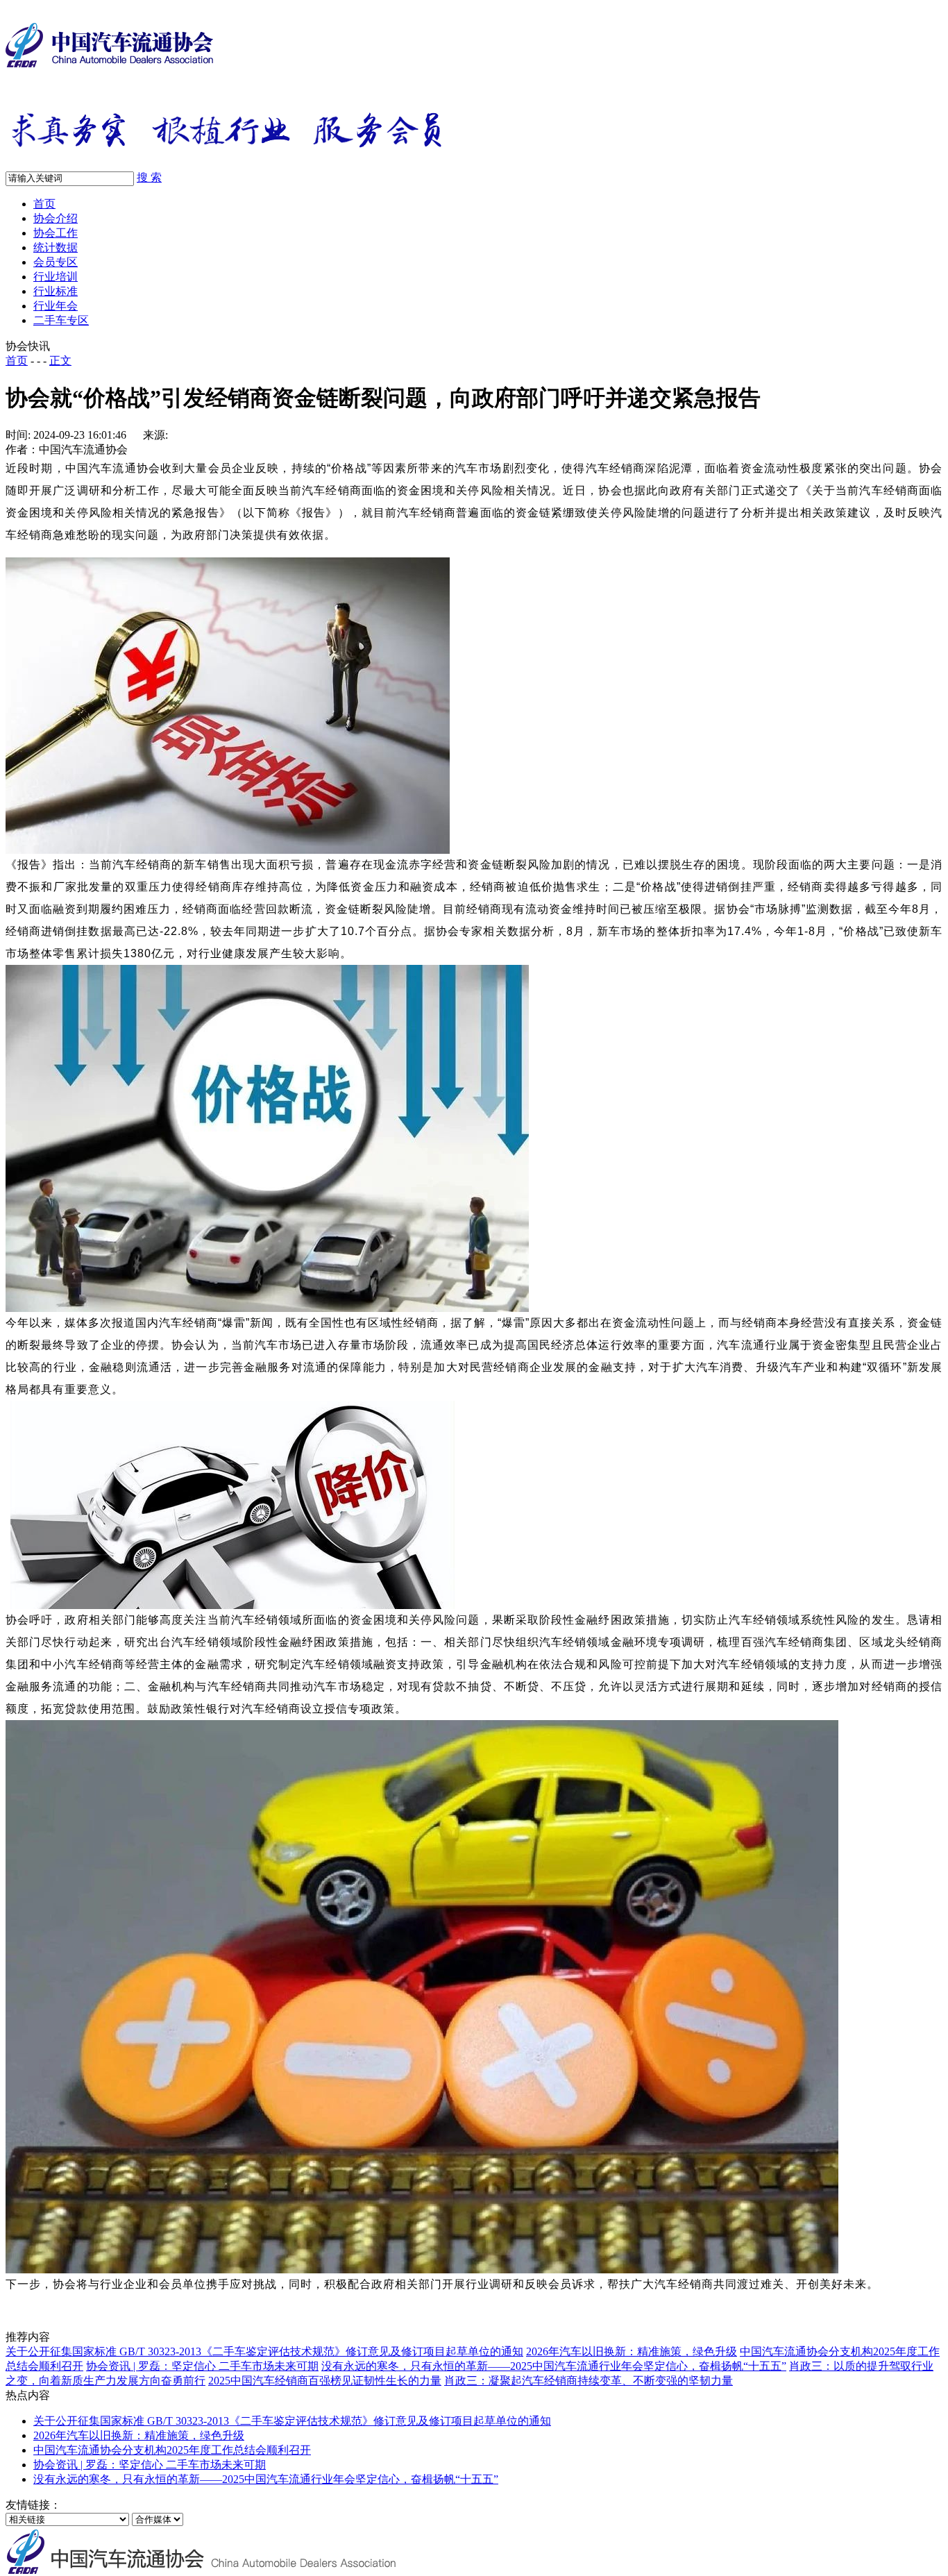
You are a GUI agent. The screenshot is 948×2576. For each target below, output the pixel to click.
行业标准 (56, 291)
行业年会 (56, 306)
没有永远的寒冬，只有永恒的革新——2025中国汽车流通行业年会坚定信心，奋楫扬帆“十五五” (554, 2366)
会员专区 (56, 262)
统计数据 (56, 247)
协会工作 (56, 233)
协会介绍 (56, 218)
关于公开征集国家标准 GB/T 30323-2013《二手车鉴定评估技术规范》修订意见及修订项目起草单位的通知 (264, 2351)
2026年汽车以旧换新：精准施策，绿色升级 (632, 2351)
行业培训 (56, 277)
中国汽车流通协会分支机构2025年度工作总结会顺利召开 (172, 2450)
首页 (44, 204)
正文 (60, 361)
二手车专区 (61, 320)
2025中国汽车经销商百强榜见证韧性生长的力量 (325, 2381)
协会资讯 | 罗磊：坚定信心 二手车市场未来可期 (202, 2366)
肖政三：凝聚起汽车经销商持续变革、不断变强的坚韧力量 (589, 2381)
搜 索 (149, 177)
